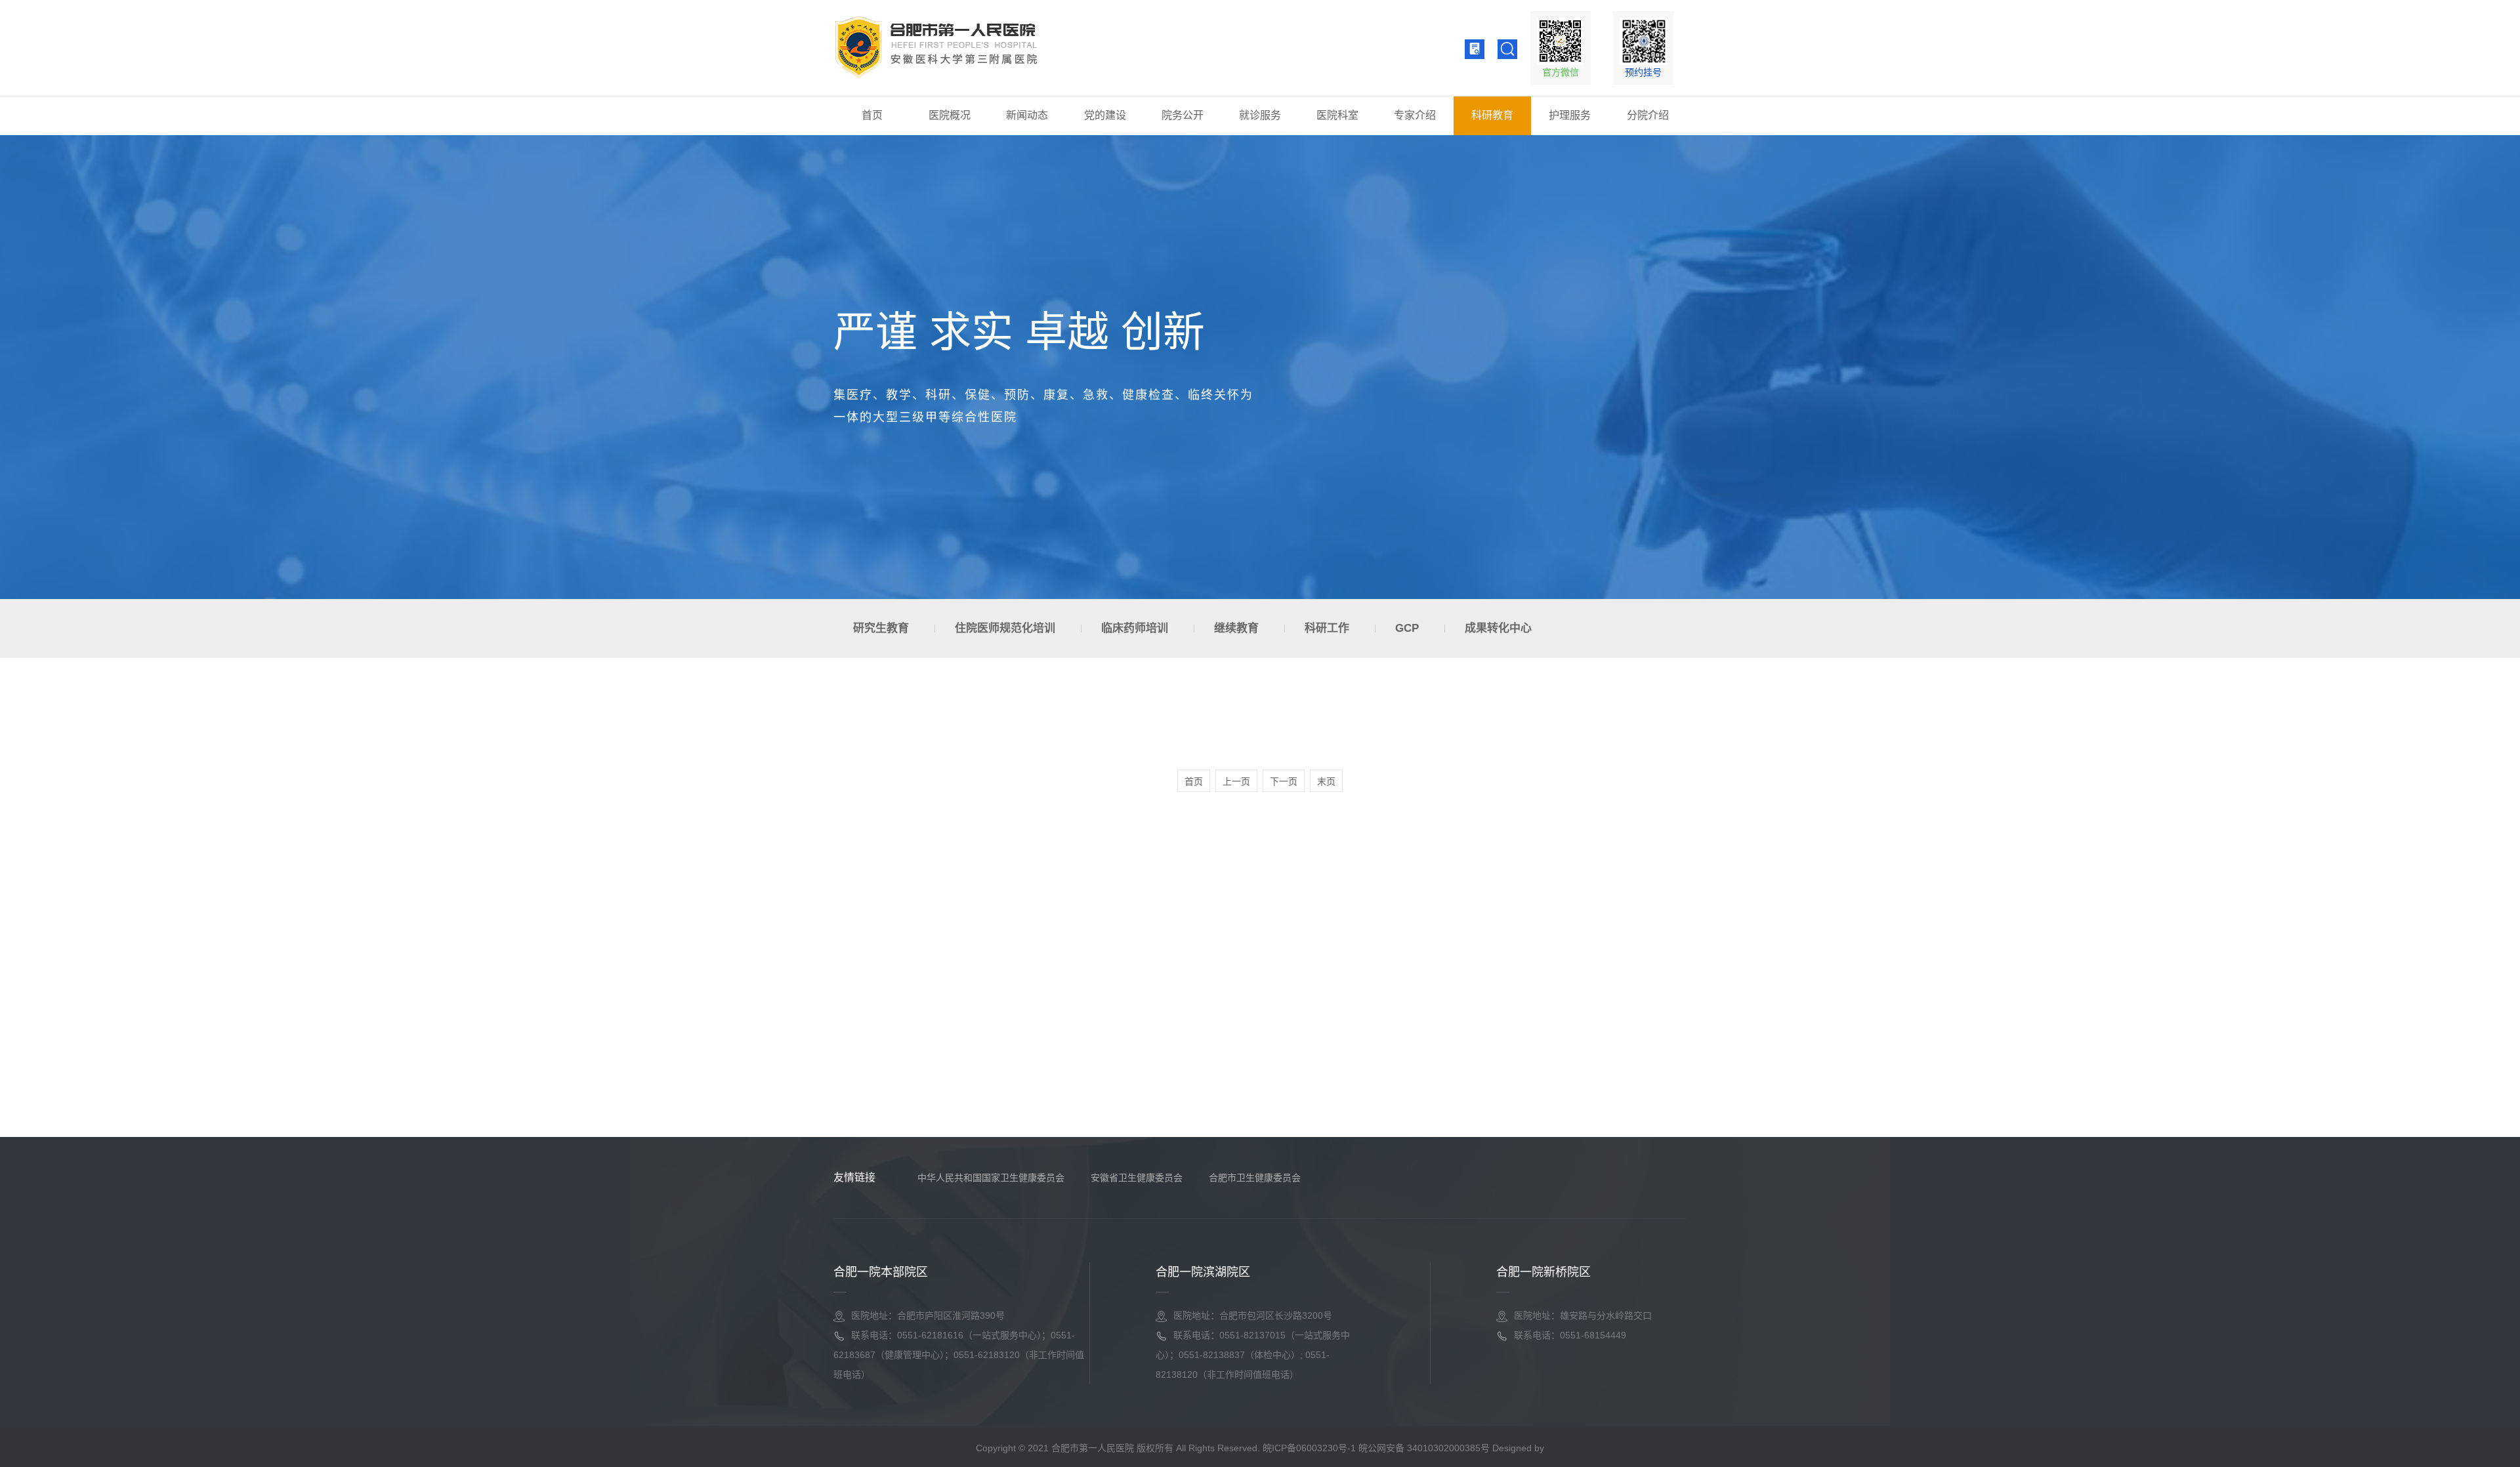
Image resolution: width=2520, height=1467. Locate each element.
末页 (1326, 781)
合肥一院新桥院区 (1543, 1272)
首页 (872, 115)
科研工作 (1327, 628)
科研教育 (1492, 115)
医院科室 (1337, 115)
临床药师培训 (1135, 628)
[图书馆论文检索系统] (1475, 49)
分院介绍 (1648, 115)
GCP (1407, 628)
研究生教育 (881, 628)
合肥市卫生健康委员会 (1255, 1178)
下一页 (1284, 781)
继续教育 (1236, 628)
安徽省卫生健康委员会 (1137, 1178)
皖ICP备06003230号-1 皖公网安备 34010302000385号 (1376, 1448)
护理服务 (1570, 115)
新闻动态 (1027, 115)
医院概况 (950, 115)
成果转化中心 (1498, 628)
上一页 (1236, 781)
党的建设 (1105, 115)
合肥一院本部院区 (881, 1272)
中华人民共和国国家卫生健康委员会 (991, 1178)
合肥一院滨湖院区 (1203, 1272)
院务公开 (1183, 115)
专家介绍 (1415, 115)
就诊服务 (1260, 115)
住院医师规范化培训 (1005, 628)
